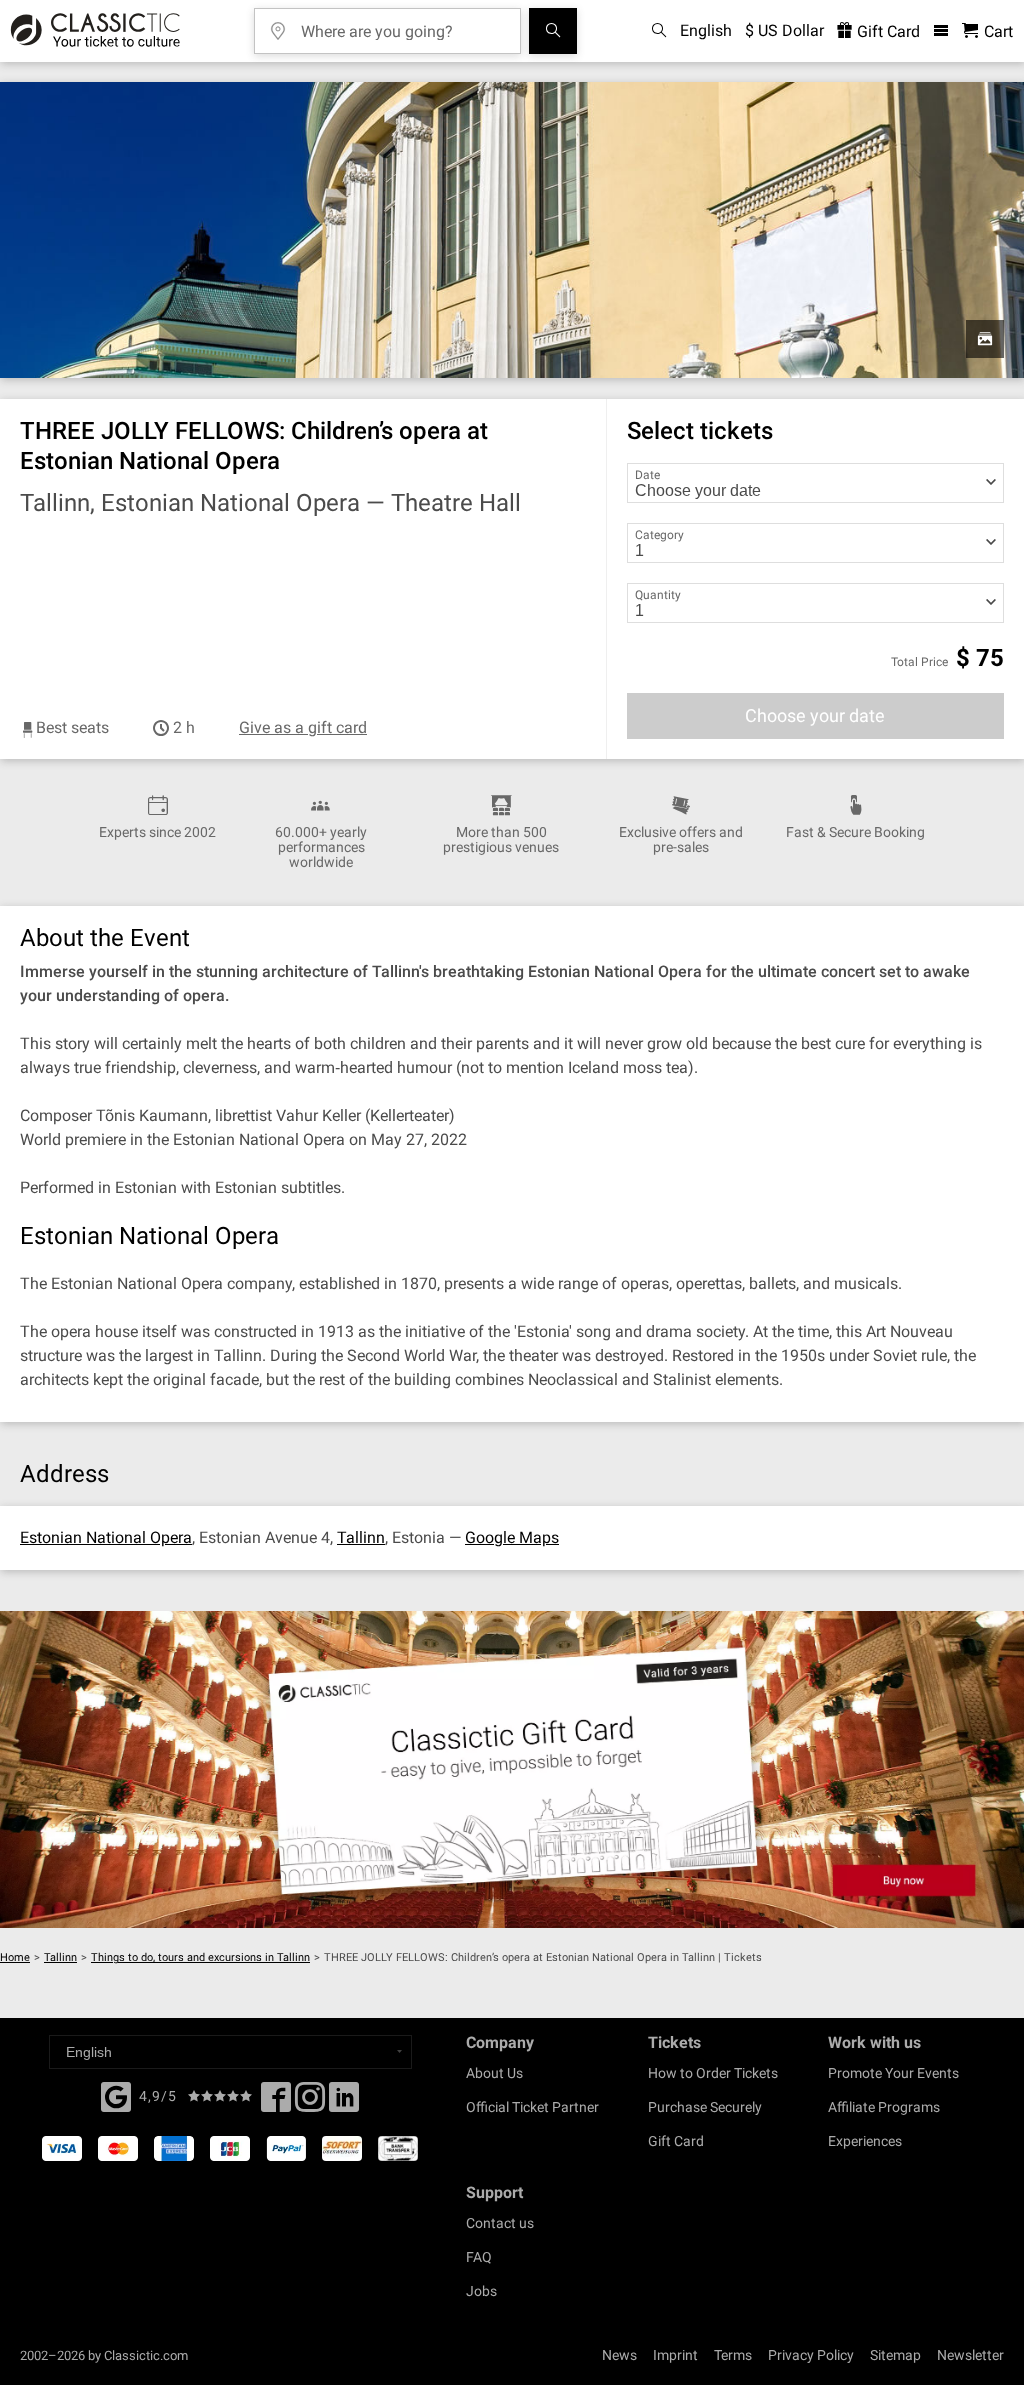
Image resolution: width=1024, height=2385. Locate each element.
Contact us (500, 2223)
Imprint (675, 2355)
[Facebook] (116, 2095)
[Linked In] (344, 2103)
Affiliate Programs (884, 2107)
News (619, 2355)
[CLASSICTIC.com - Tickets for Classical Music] (92, 31)
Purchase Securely (705, 2107)
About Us (494, 2073)
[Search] (553, 31)
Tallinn (361, 1537)
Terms (733, 2355)
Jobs (481, 2291)
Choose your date (815, 715)
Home (15, 1957)
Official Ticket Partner (532, 2107)
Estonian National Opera (106, 1537)
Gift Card (886, 31)
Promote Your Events (893, 2073)
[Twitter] (310, 2103)
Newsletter (970, 2355)
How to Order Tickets (713, 2073)
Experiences (865, 2141)
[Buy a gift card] (512, 1770)
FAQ (479, 2257)
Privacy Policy (811, 2355)
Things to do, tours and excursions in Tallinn (200, 1957)
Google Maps (512, 1537)
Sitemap (895, 2355)
